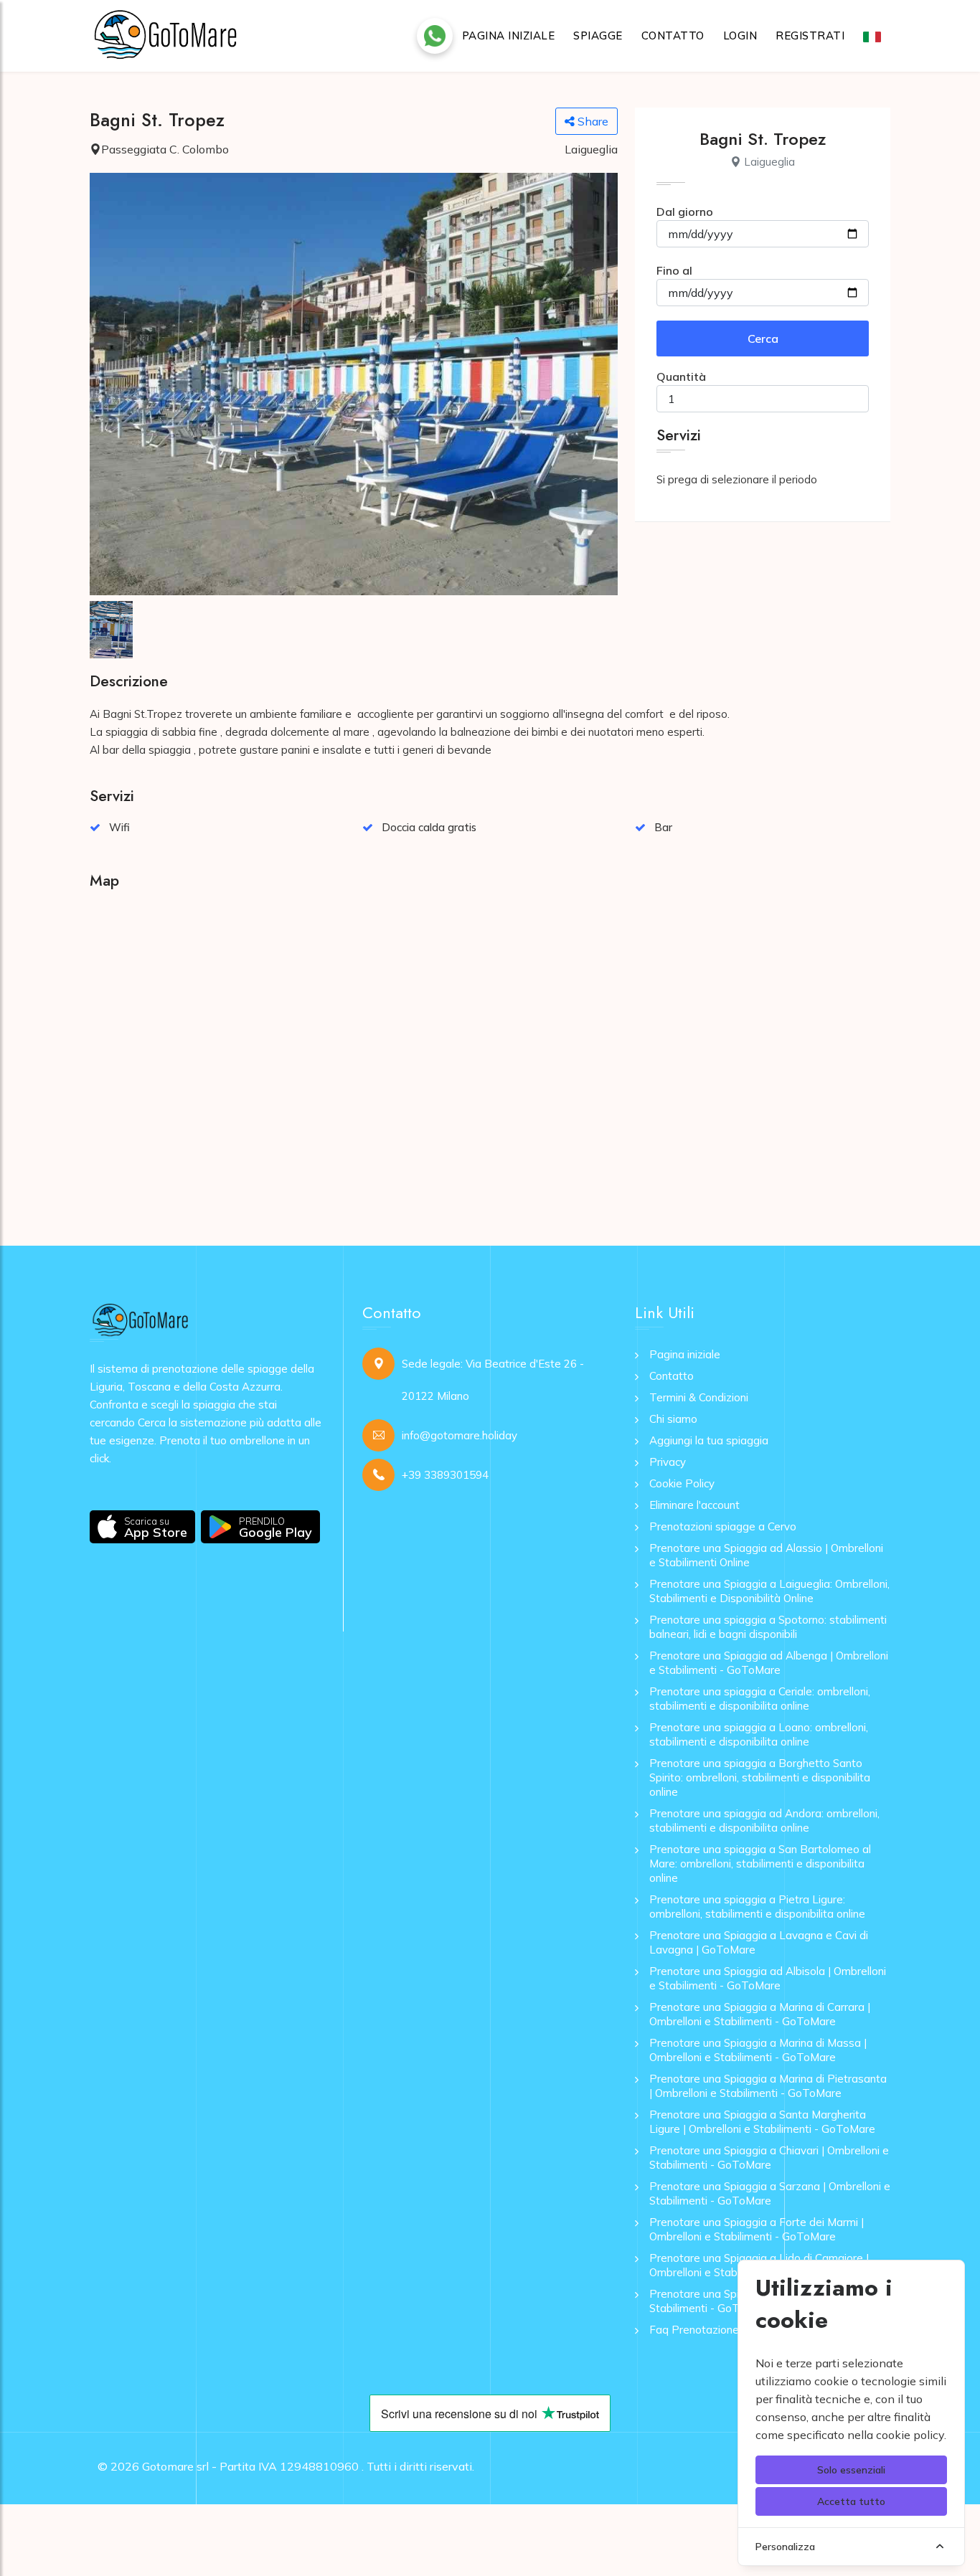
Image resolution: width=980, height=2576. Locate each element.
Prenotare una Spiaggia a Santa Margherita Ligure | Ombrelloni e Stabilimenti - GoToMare (762, 2122)
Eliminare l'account (694, 1505)
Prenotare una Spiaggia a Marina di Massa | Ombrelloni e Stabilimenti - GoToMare (758, 2050)
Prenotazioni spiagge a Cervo (723, 1526)
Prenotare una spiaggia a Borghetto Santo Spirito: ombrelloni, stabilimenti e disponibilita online (760, 1777)
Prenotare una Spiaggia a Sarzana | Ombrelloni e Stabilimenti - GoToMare (770, 2193)
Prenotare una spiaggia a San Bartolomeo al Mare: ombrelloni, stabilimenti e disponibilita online (760, 1864)
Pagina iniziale (509, 35)
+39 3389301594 (445, 1475)
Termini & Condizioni (699, 1397)
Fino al (674, 270)
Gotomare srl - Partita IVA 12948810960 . (253, 2466)
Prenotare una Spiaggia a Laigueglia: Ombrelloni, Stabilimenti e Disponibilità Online (769, 1591)
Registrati (810, 35)
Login (740, 35)
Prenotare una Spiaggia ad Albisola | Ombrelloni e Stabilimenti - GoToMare (768, 1978)
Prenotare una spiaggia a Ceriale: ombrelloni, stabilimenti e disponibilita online (760, 1699)
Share (592, 121)
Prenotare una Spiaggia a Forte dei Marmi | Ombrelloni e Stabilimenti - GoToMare (757, 2229)
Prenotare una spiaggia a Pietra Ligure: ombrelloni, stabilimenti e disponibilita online (757, 1907)
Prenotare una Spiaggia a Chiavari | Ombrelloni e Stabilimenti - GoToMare (769, 2158)
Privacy (668, 1462)
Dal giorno (685, 212)
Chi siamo (673, 1419)
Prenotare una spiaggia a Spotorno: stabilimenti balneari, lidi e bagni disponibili (768, 1627)
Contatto (673, 35)
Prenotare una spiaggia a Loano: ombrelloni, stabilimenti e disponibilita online (759, 1734)
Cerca (763, 338)
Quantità (681, 377)
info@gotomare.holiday (460, 1435)
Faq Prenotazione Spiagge (716, 2330)
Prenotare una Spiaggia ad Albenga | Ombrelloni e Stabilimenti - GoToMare (769, 1663)
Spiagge (598, 35)
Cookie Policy (682, 1483)
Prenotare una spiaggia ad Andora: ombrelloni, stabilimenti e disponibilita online (764, 1820)
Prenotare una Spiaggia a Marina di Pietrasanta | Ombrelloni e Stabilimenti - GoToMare (768, 2086)
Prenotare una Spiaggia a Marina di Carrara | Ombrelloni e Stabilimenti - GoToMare (760, 2014)
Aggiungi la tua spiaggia (709, 1440)
